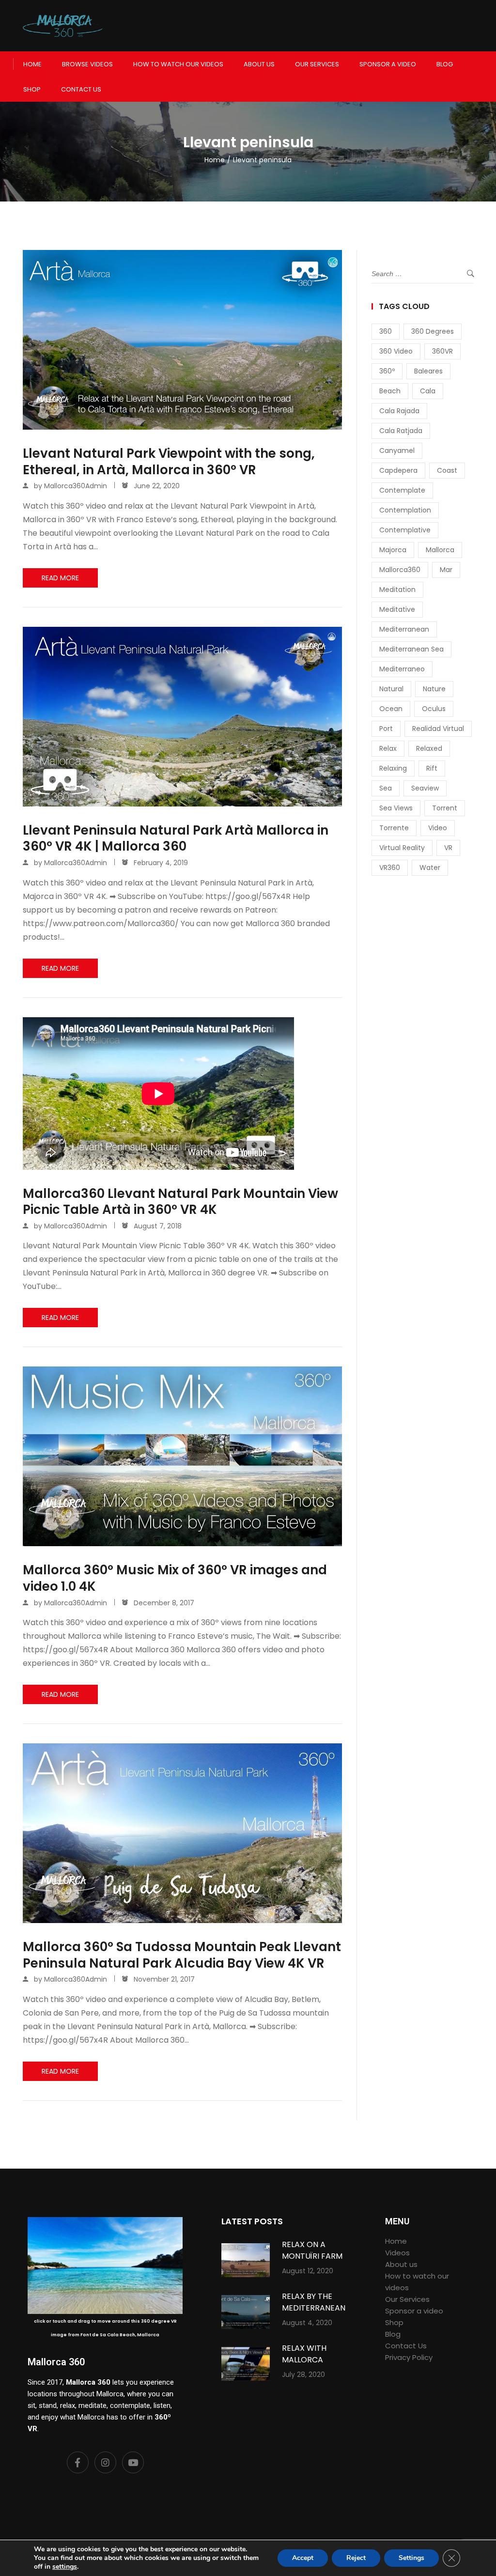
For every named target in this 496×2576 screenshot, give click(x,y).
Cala (428, 391)
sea (386, 788)
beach (390, 391)
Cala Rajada (399, 411)
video (438, 828)
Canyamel (397, 450)
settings (65, 2567)
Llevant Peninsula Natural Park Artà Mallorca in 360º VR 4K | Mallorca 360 (176, 839)
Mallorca (440, 550)
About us (259, 64)
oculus (434, 709)
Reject (356, 2558)
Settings (411, 2558)
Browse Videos (87, 64)
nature (434, 689)
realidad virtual (438, 729)
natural (391, 689)
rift (432, 768)
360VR (442, 351)
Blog (445, 64)
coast (447, 470)
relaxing (393, 768)
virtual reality (402, 848)
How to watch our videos (178, 64)
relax (388, 748)
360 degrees (433, 331)
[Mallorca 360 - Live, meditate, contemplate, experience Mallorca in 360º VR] (63, 26)
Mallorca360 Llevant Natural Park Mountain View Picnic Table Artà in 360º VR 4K (180, 1202)
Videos (397, 2253)
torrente (394, 828)
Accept (303, 2558)
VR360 (390, 868)
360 (386, 331)
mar (446, 570)
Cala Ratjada (401, 431)
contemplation (405, 510)
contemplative (405, 530)
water (430, 868)
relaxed (429, 748)
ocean (391, 709)
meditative (397, 609)
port (386, 729)
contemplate (402, 490)
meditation (397, 590)
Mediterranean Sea (411, 649)
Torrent (445, 808)
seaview (425, 788)
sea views (396, 808)
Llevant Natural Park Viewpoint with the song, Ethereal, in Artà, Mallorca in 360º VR (169, 462)
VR (448, 848)
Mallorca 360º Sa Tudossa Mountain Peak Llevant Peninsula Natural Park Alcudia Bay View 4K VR (182, 1955)
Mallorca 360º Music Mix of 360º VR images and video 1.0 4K (175, 1579)
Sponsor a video (388, 64)
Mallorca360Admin (76, 486)
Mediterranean (404, 629)
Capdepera (398, 470)
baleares (428, 371)
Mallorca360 (400, 570)
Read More (60, 578)
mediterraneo (402, 669)
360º (387, 371)
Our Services (317, 64)
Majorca (393, 550)
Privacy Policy (409, 2357)
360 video (396, 351)
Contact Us (81, 89)
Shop (32, 89)
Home (32, 64)
